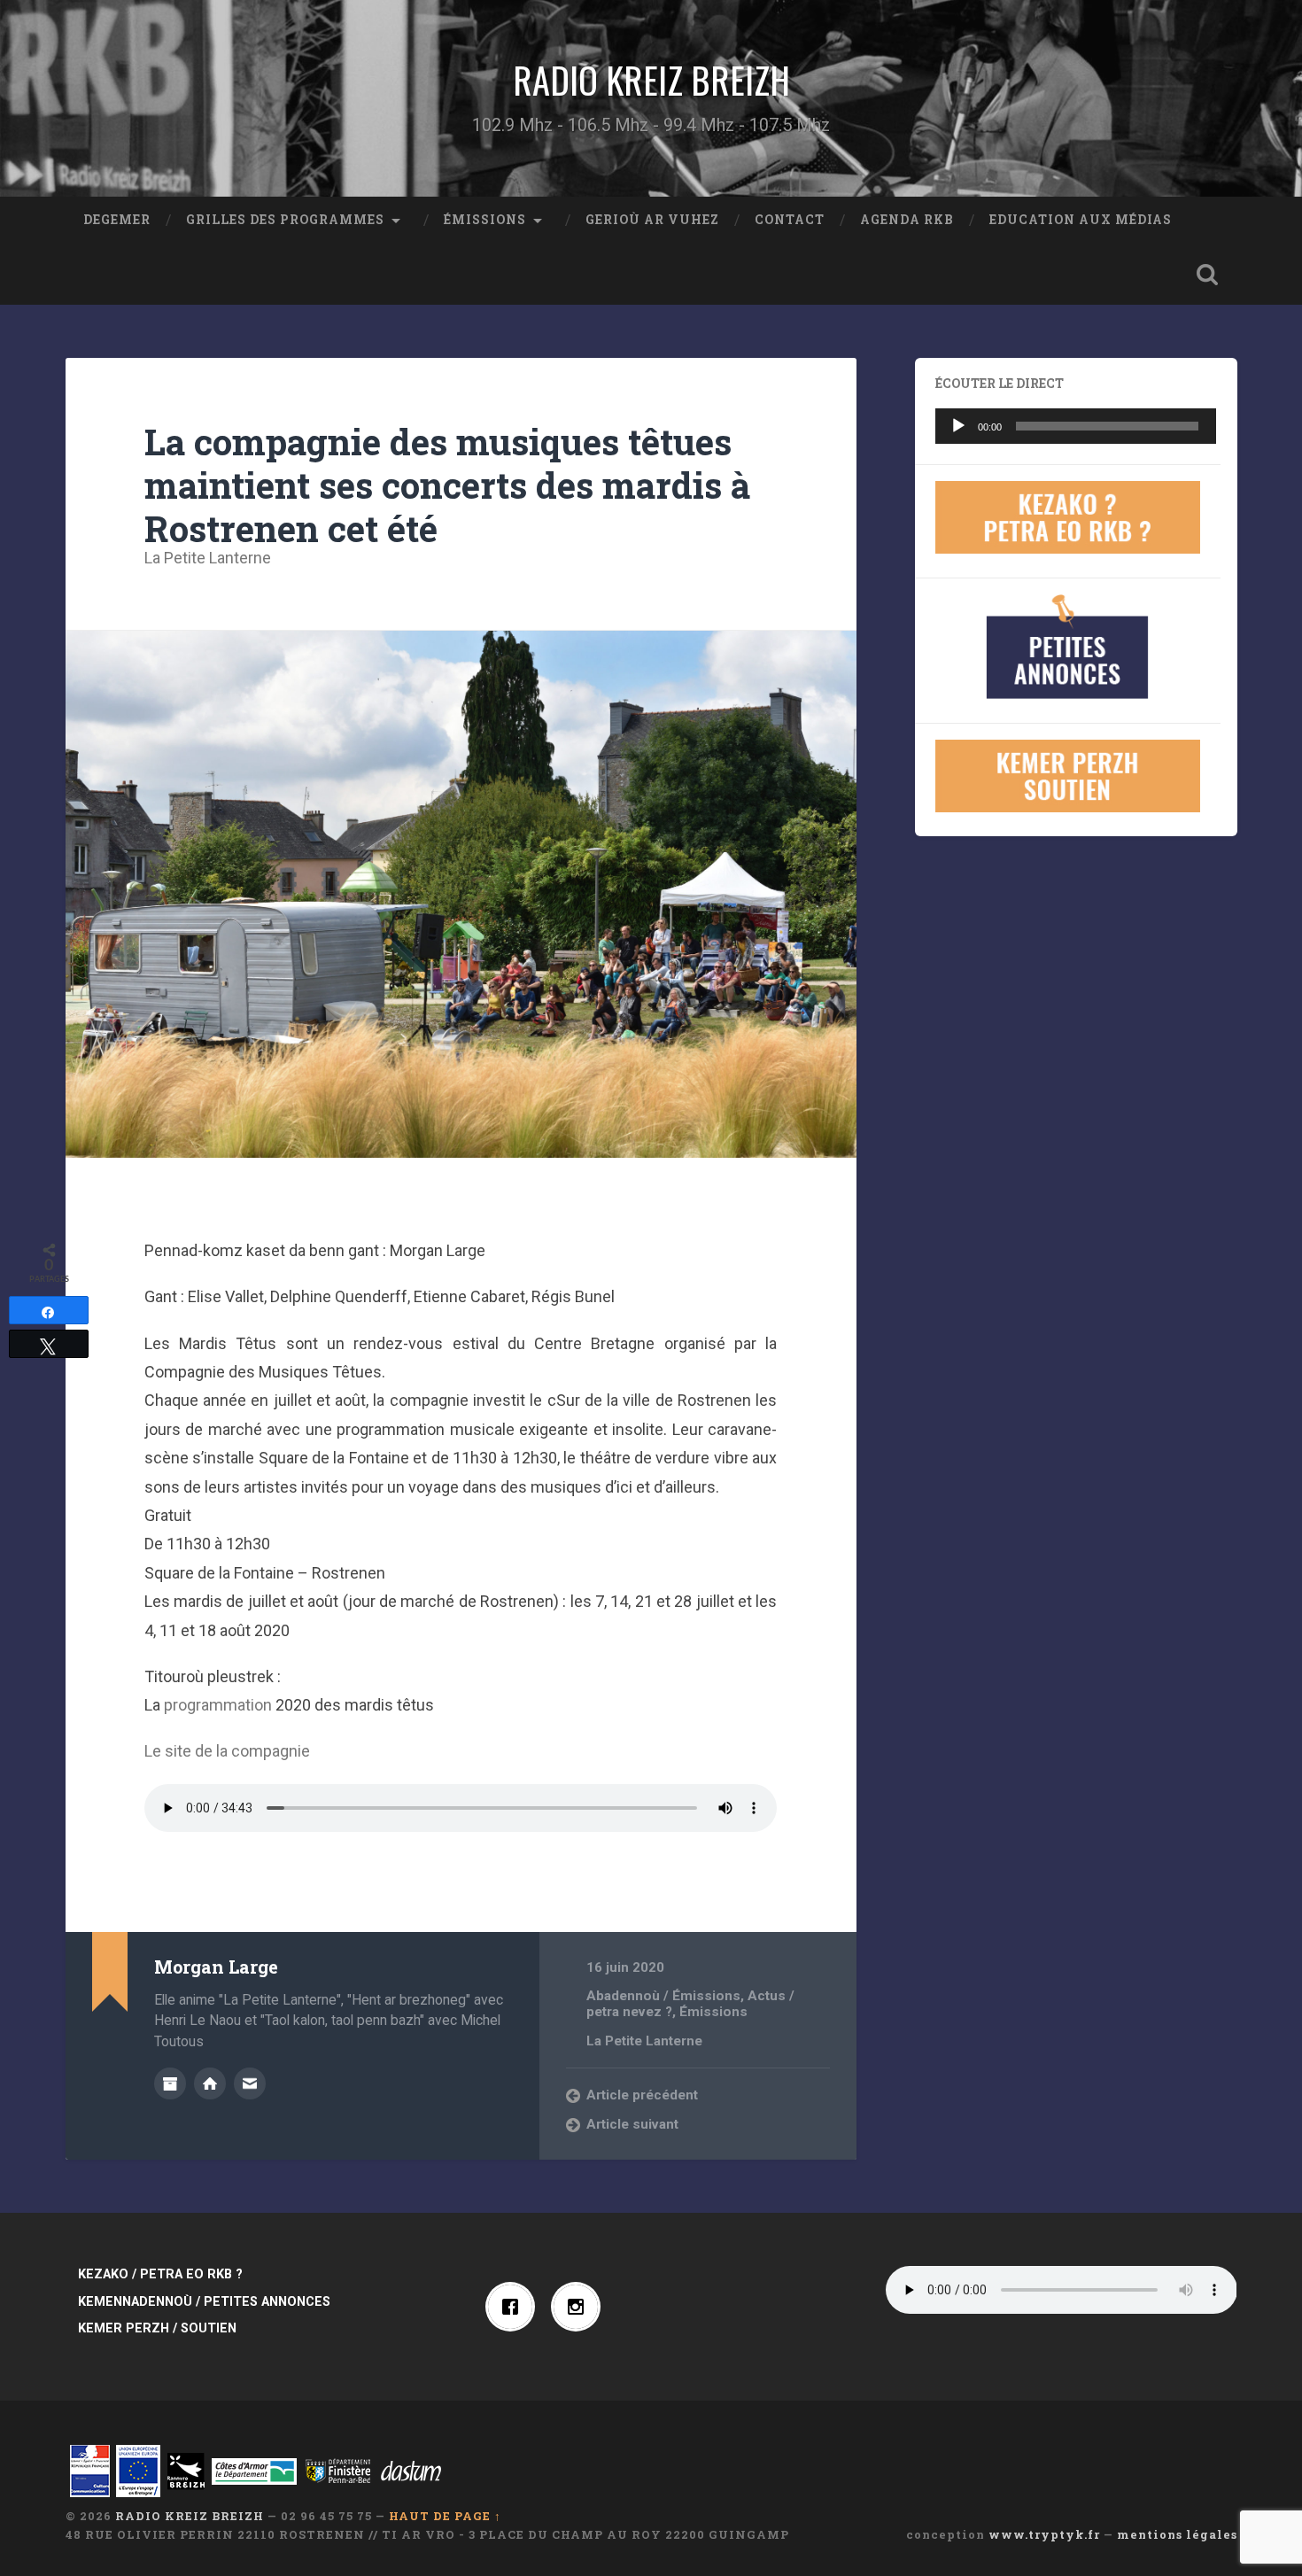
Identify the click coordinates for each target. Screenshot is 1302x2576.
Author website (210, 2083)
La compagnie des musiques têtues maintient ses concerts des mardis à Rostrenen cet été (447, 485)
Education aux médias (1081, 220)
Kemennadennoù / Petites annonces (204, 2302)
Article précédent (642, 2095)
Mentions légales (1177, 2534)
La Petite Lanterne (208, 558)
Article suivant (632, 2124)
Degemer (117, 220)
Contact (790, 220)
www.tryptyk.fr (1044, 2534)
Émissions (485, 220)
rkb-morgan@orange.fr (250, 2083)
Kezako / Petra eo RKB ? (160, 2274)
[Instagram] (580, 2307)
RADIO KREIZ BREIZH (651, 80)
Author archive (170, 2083)
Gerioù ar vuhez (652, 220)
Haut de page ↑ (445, 2516)
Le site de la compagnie (227, 1751)
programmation (218, 1705)
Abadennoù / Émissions (663, 1996)
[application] (1076, 426)
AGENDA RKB (907, 220)
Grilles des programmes (285, 220)
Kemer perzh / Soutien (157, 2328)
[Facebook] (515, 2307)
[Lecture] (958, 426)
